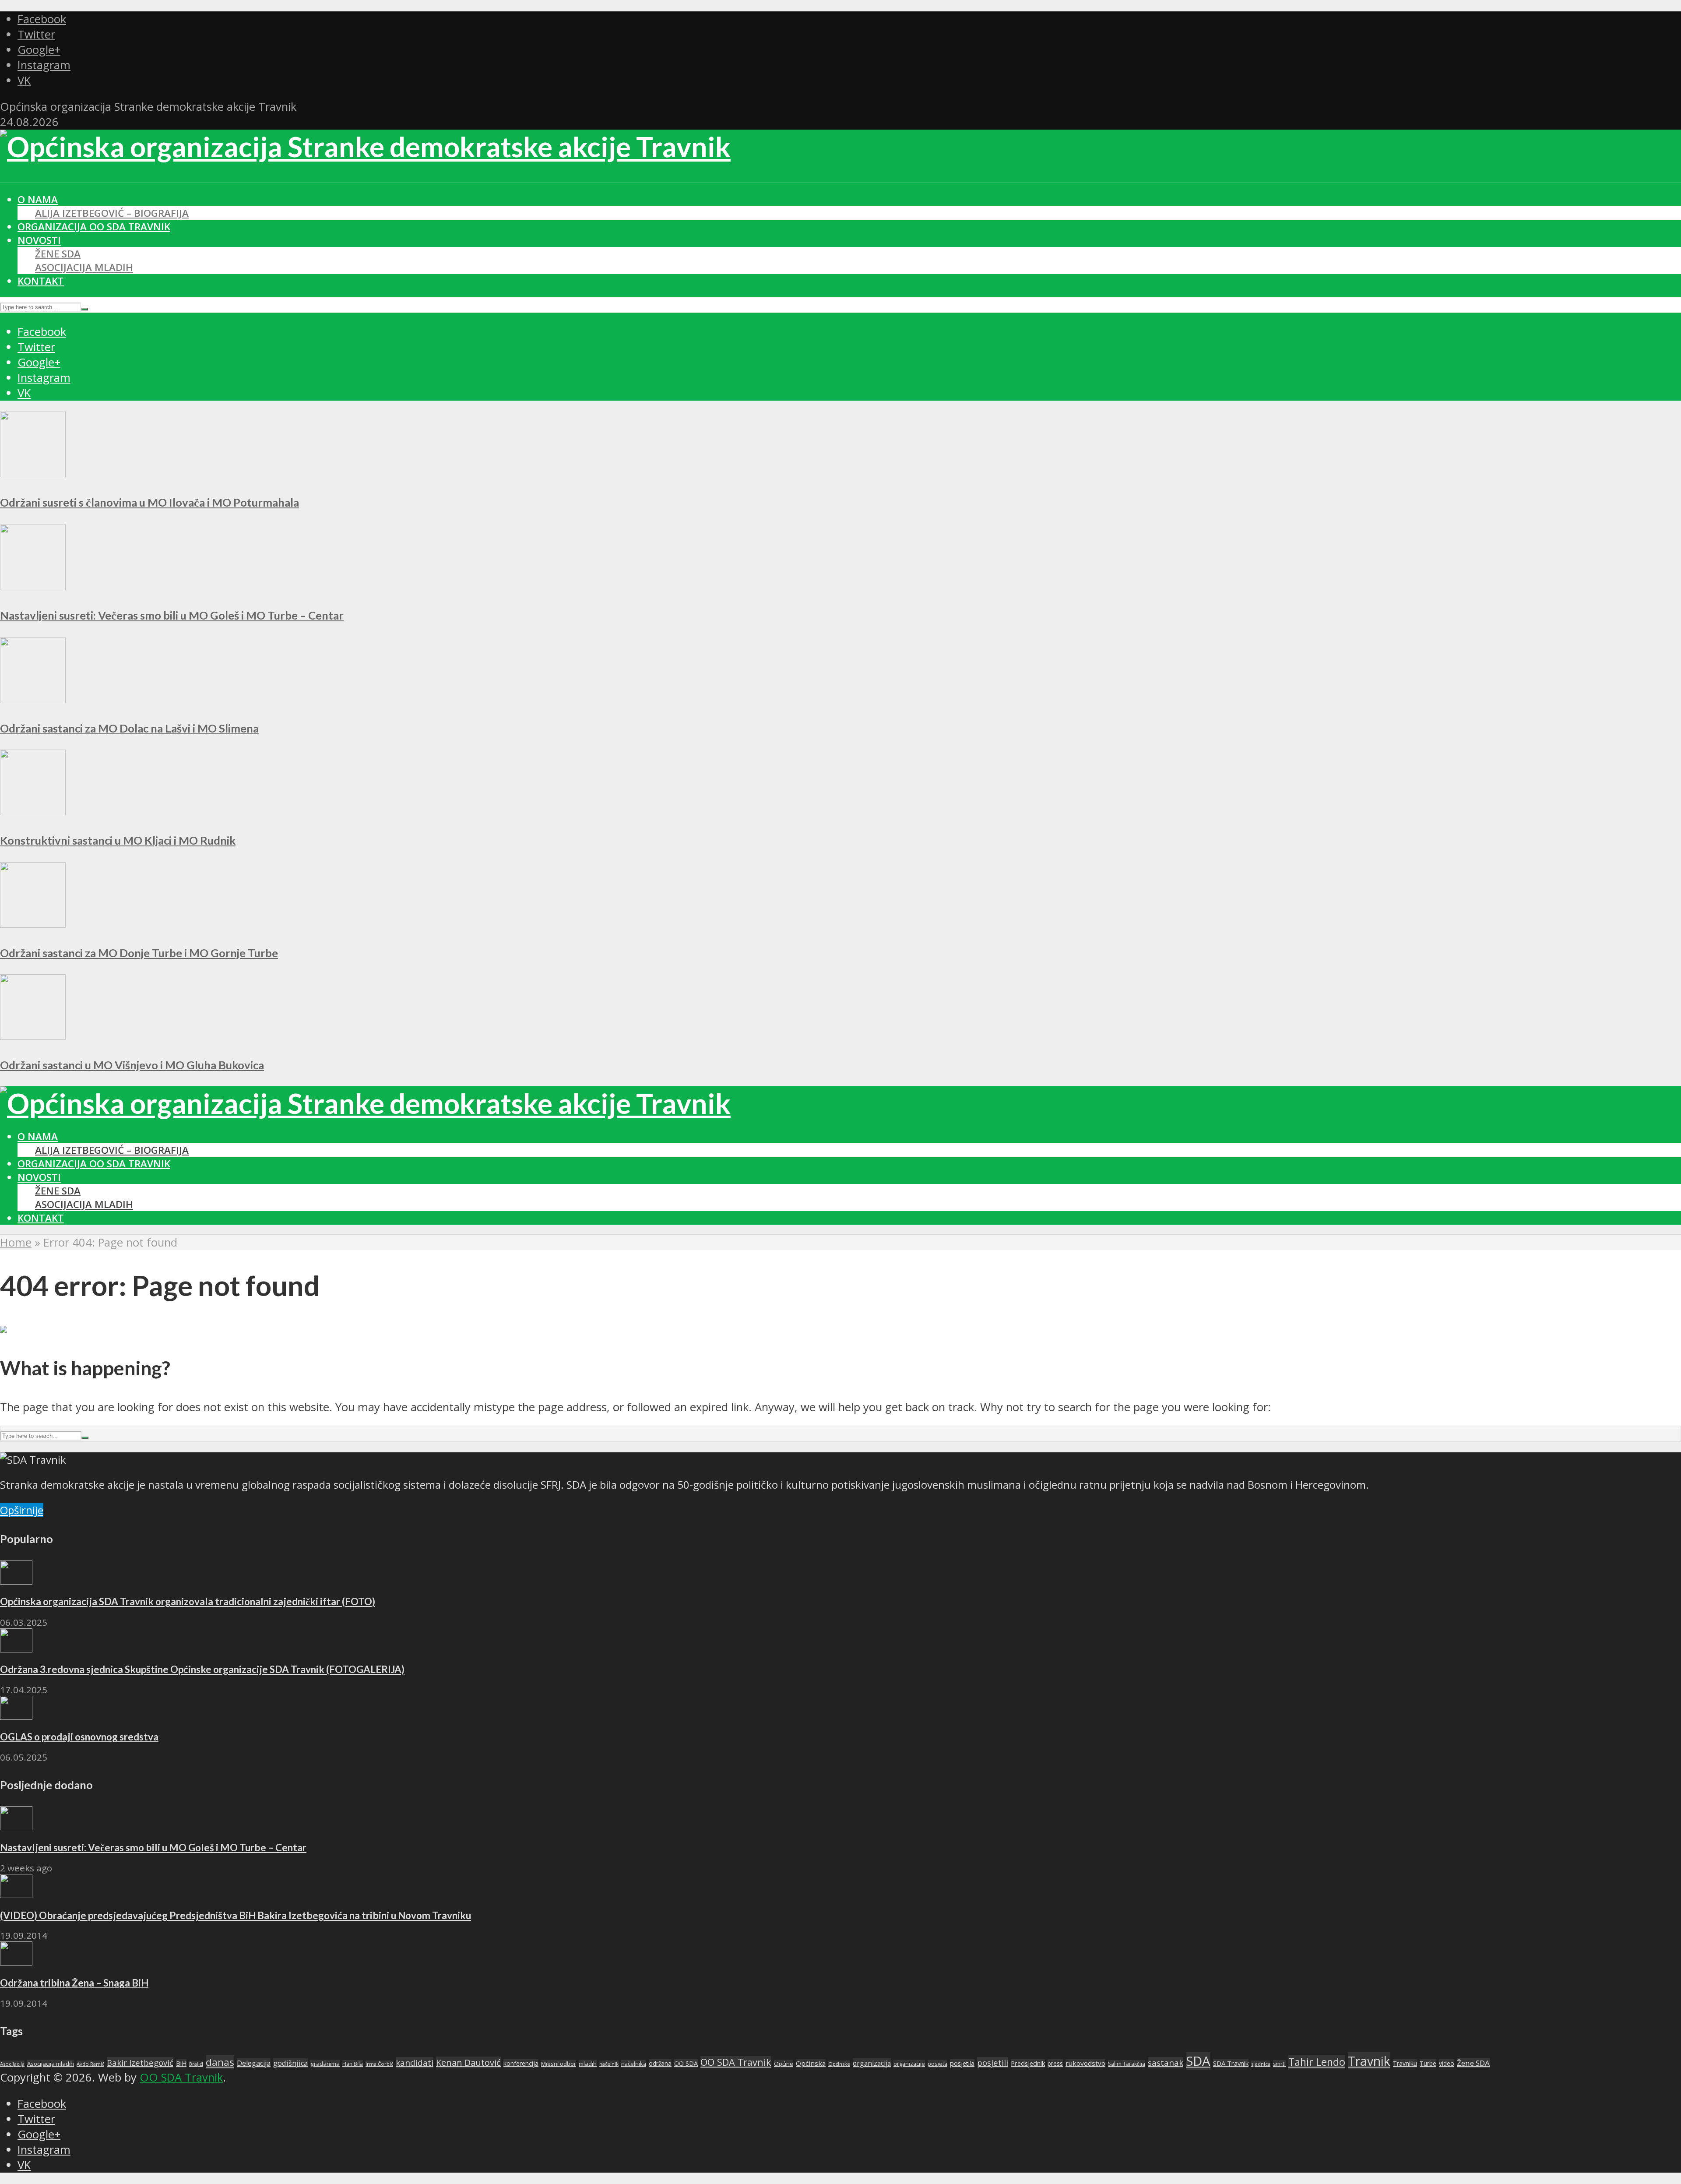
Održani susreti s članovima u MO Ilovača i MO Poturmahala (149, 502)
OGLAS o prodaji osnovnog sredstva (79, 1737)
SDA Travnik (1231, 2063)
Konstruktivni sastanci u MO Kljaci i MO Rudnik (118, 840)
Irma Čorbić (379, 2064)
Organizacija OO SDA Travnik (94, 227)
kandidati (415, 2063)
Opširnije (22, 1510)
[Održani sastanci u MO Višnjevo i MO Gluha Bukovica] (33, 1036)
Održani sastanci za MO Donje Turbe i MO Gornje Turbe (139, 953)
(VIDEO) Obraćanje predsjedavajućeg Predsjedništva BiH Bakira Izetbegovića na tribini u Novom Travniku (236, 1915)
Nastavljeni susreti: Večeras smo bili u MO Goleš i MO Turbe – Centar (172, 615)
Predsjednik (1028, 2063)
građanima (325, 2064)
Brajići (196, 2064)
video (1447, 2063)
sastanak (1166, 2063)
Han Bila (353, 2064)
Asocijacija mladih (84, 267)
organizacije (909, 2064)
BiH (181, 2063)
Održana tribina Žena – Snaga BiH (74, 1983)
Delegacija (254, 2063)
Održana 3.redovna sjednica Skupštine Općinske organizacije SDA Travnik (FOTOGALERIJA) (202, 1669)
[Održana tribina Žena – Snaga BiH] (16, 1961)
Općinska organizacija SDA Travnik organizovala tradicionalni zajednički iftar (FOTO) (188, 1601)
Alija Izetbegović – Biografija (112, 213)
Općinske (839, 2064)
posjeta (937, 2064)
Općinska (811, 2063)
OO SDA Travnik (736, 2062)
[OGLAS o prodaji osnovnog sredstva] (16, 1716)
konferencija (521, 2063)
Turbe (1428, 2063)
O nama (38, 199)
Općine (784, 2064)
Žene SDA (58, 254)
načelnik (609, 2064)
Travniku (1405, 2063)
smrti (1279, 2064)
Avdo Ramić (90, 2064)
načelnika (634, 2064)
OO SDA (686, 2063)
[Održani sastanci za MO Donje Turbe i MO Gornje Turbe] (33, 924)
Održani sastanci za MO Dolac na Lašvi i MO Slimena (129, 728)
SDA (1198, 2061)
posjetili (993, 2062)
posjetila (962, 2063)
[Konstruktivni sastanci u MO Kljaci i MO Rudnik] (33, 811)
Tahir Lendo (1317, 2062)
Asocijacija (12, 2064)
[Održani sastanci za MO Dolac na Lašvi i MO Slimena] (33, 699)
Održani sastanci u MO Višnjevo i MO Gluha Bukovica (132, 1065)
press (1055, 2063)
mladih (588, 2064)
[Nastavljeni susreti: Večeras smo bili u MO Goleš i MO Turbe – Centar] (33, 586)
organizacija (872, 2063)
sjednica (1261, 2064)
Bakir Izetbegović (140, 2062)
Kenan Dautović (468, 2062)
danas (220, 2062)
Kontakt (41, 281)
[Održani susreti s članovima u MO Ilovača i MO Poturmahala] (33, 473)
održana (660, 2063)
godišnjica (290, 2063)
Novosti (39, 240)
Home (16, 1242)
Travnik (1369, 2061)
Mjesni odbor (559, 2064)
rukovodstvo (1085, 2063)
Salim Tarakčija (1127, 2064)
